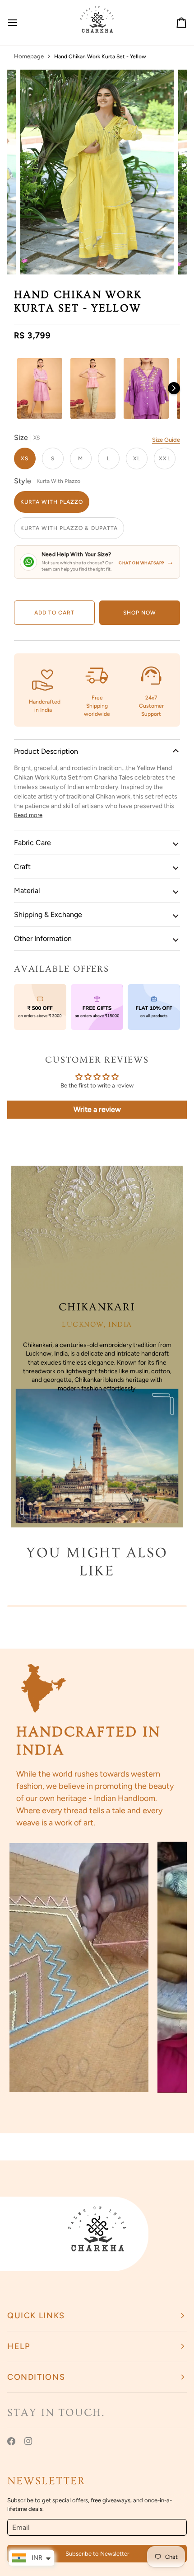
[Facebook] (11, 2441)
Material (27, 891)
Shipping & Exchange (48, 915)
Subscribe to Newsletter (97, 2554)
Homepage (29, 56)
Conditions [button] (36, 2377)
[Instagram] (28, 2441)
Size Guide (166, 440)
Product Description (46, 751)
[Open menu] (21, 23)
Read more (28, 815)
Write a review (97, 1109)
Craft (22, 867)
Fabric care (32, 843)
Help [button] (19, 2346)
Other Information (43, 938)
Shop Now (140, 613)
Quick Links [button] (36, 2316)
